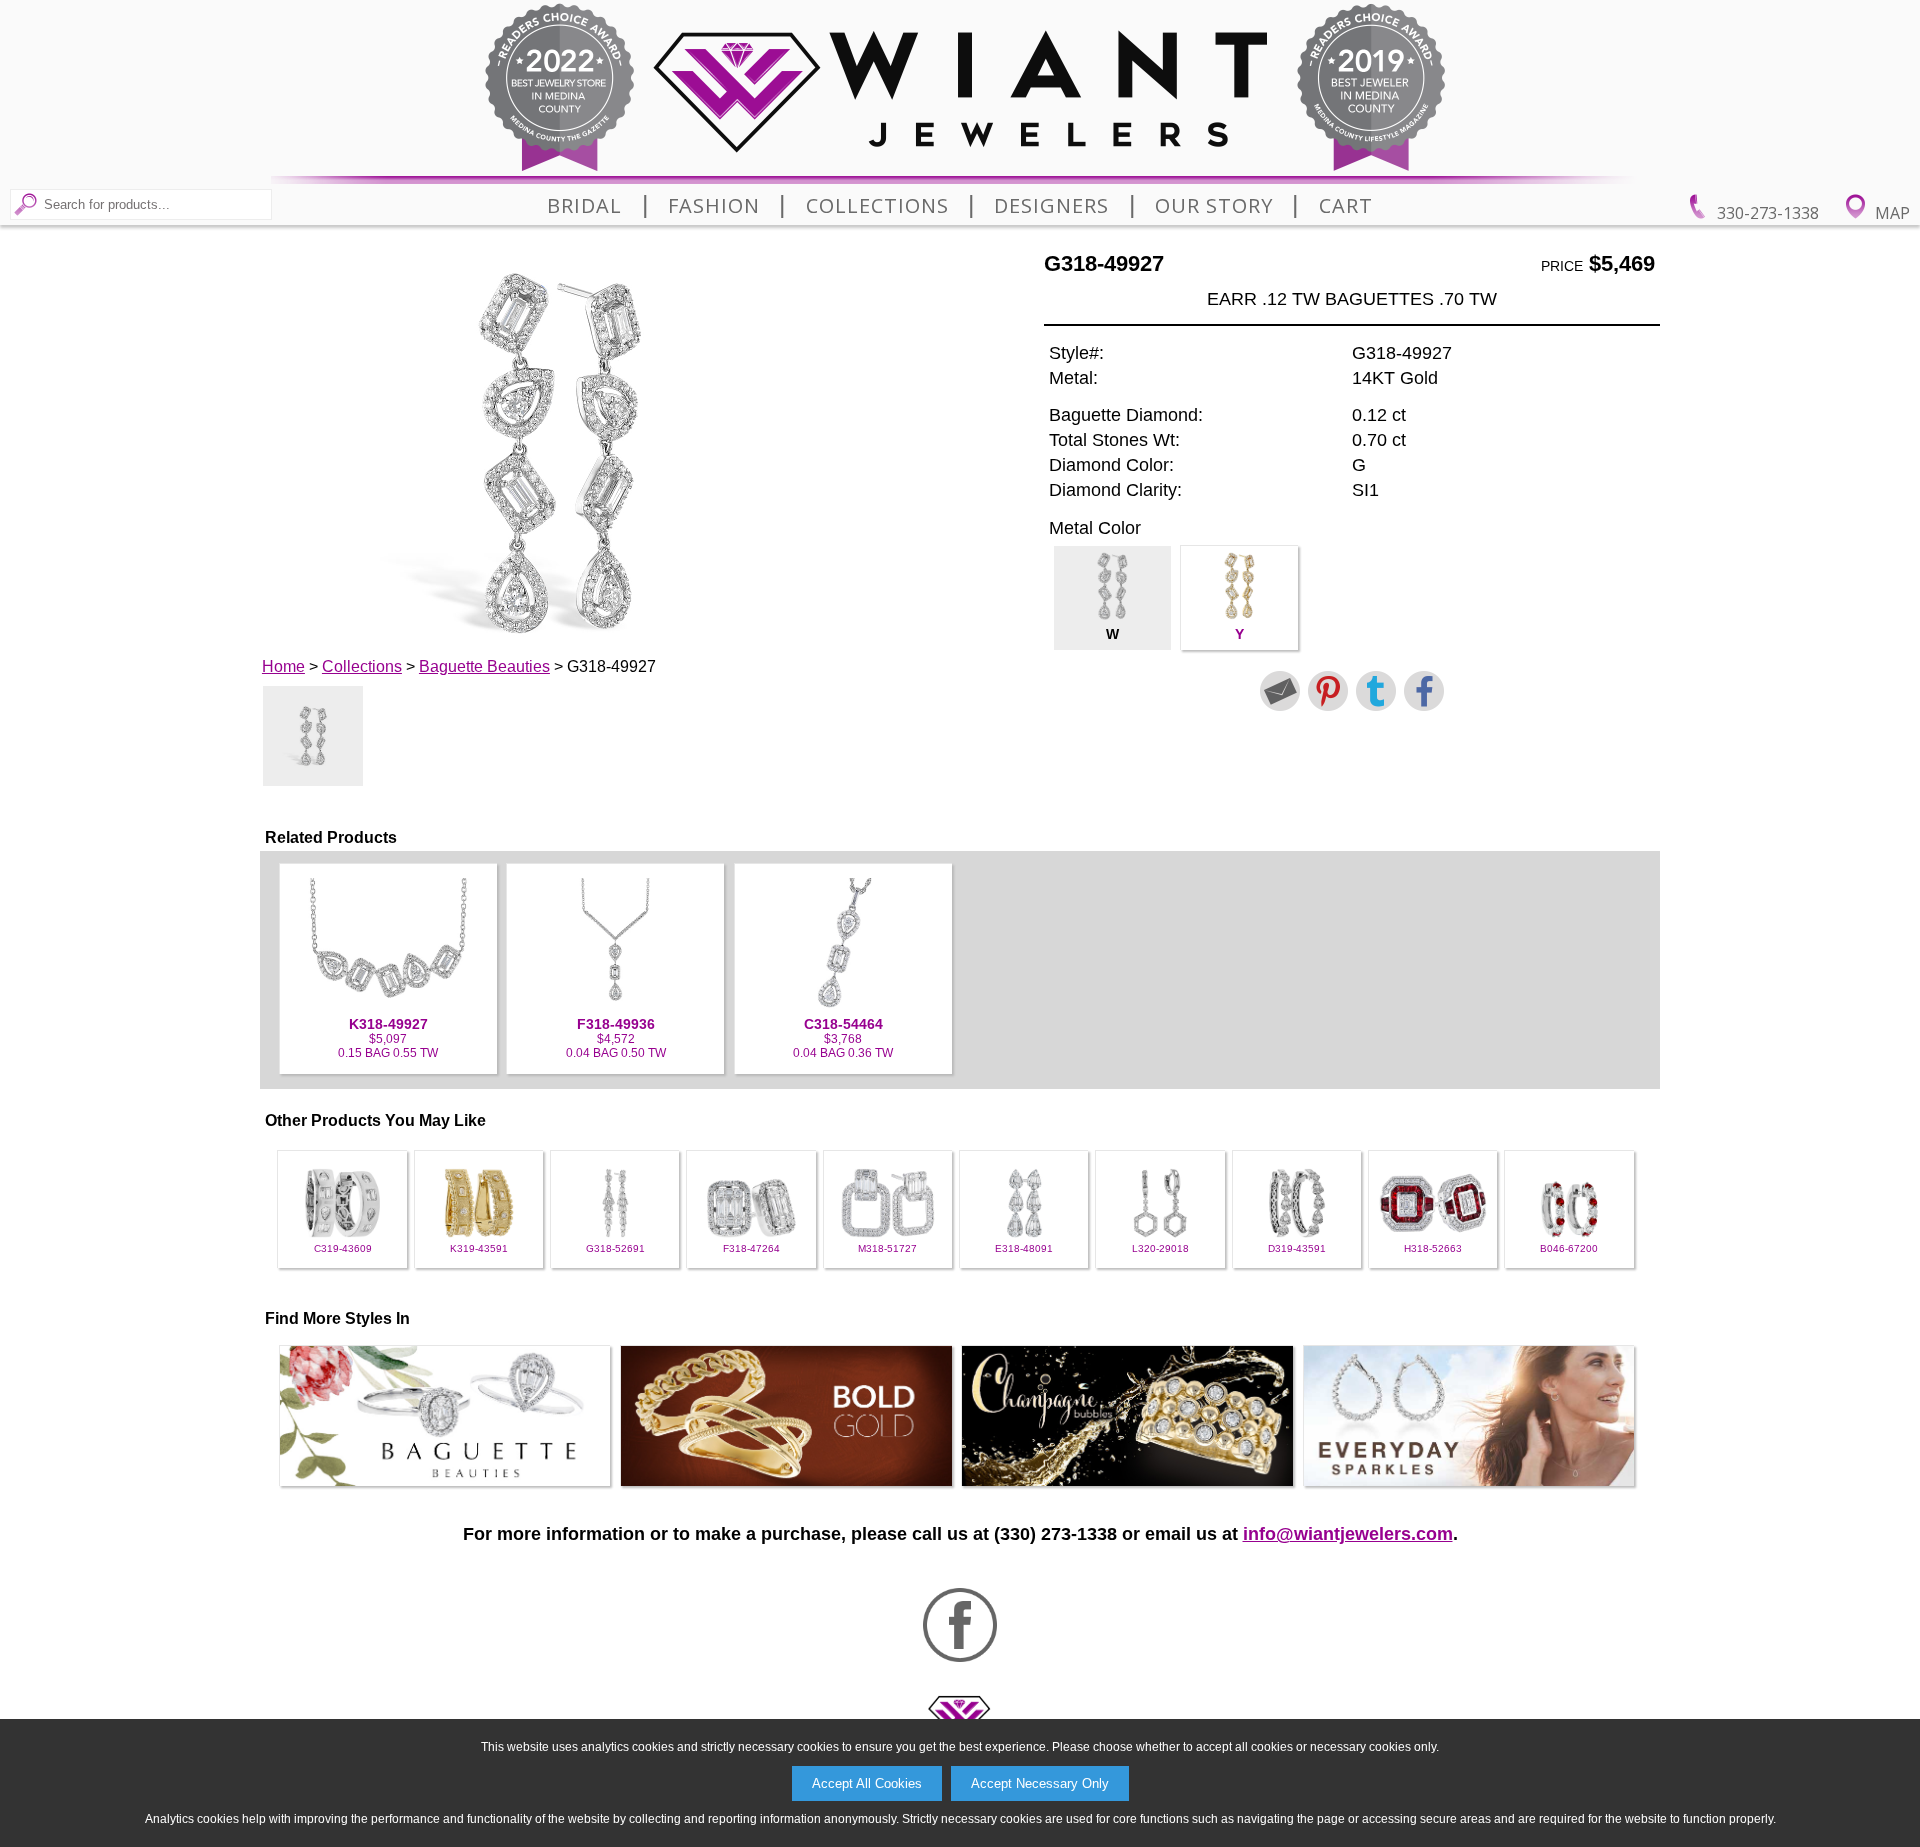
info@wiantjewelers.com (1348, 1534)
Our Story (1214, 206)
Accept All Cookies (867, 1783)
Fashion (714, 206)
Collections (877, 206)
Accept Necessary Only (1040, 1783)
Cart (1346, 206)
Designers (1051, 206)
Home (283, 666)
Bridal (584, 206)
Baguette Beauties (484, 666)
